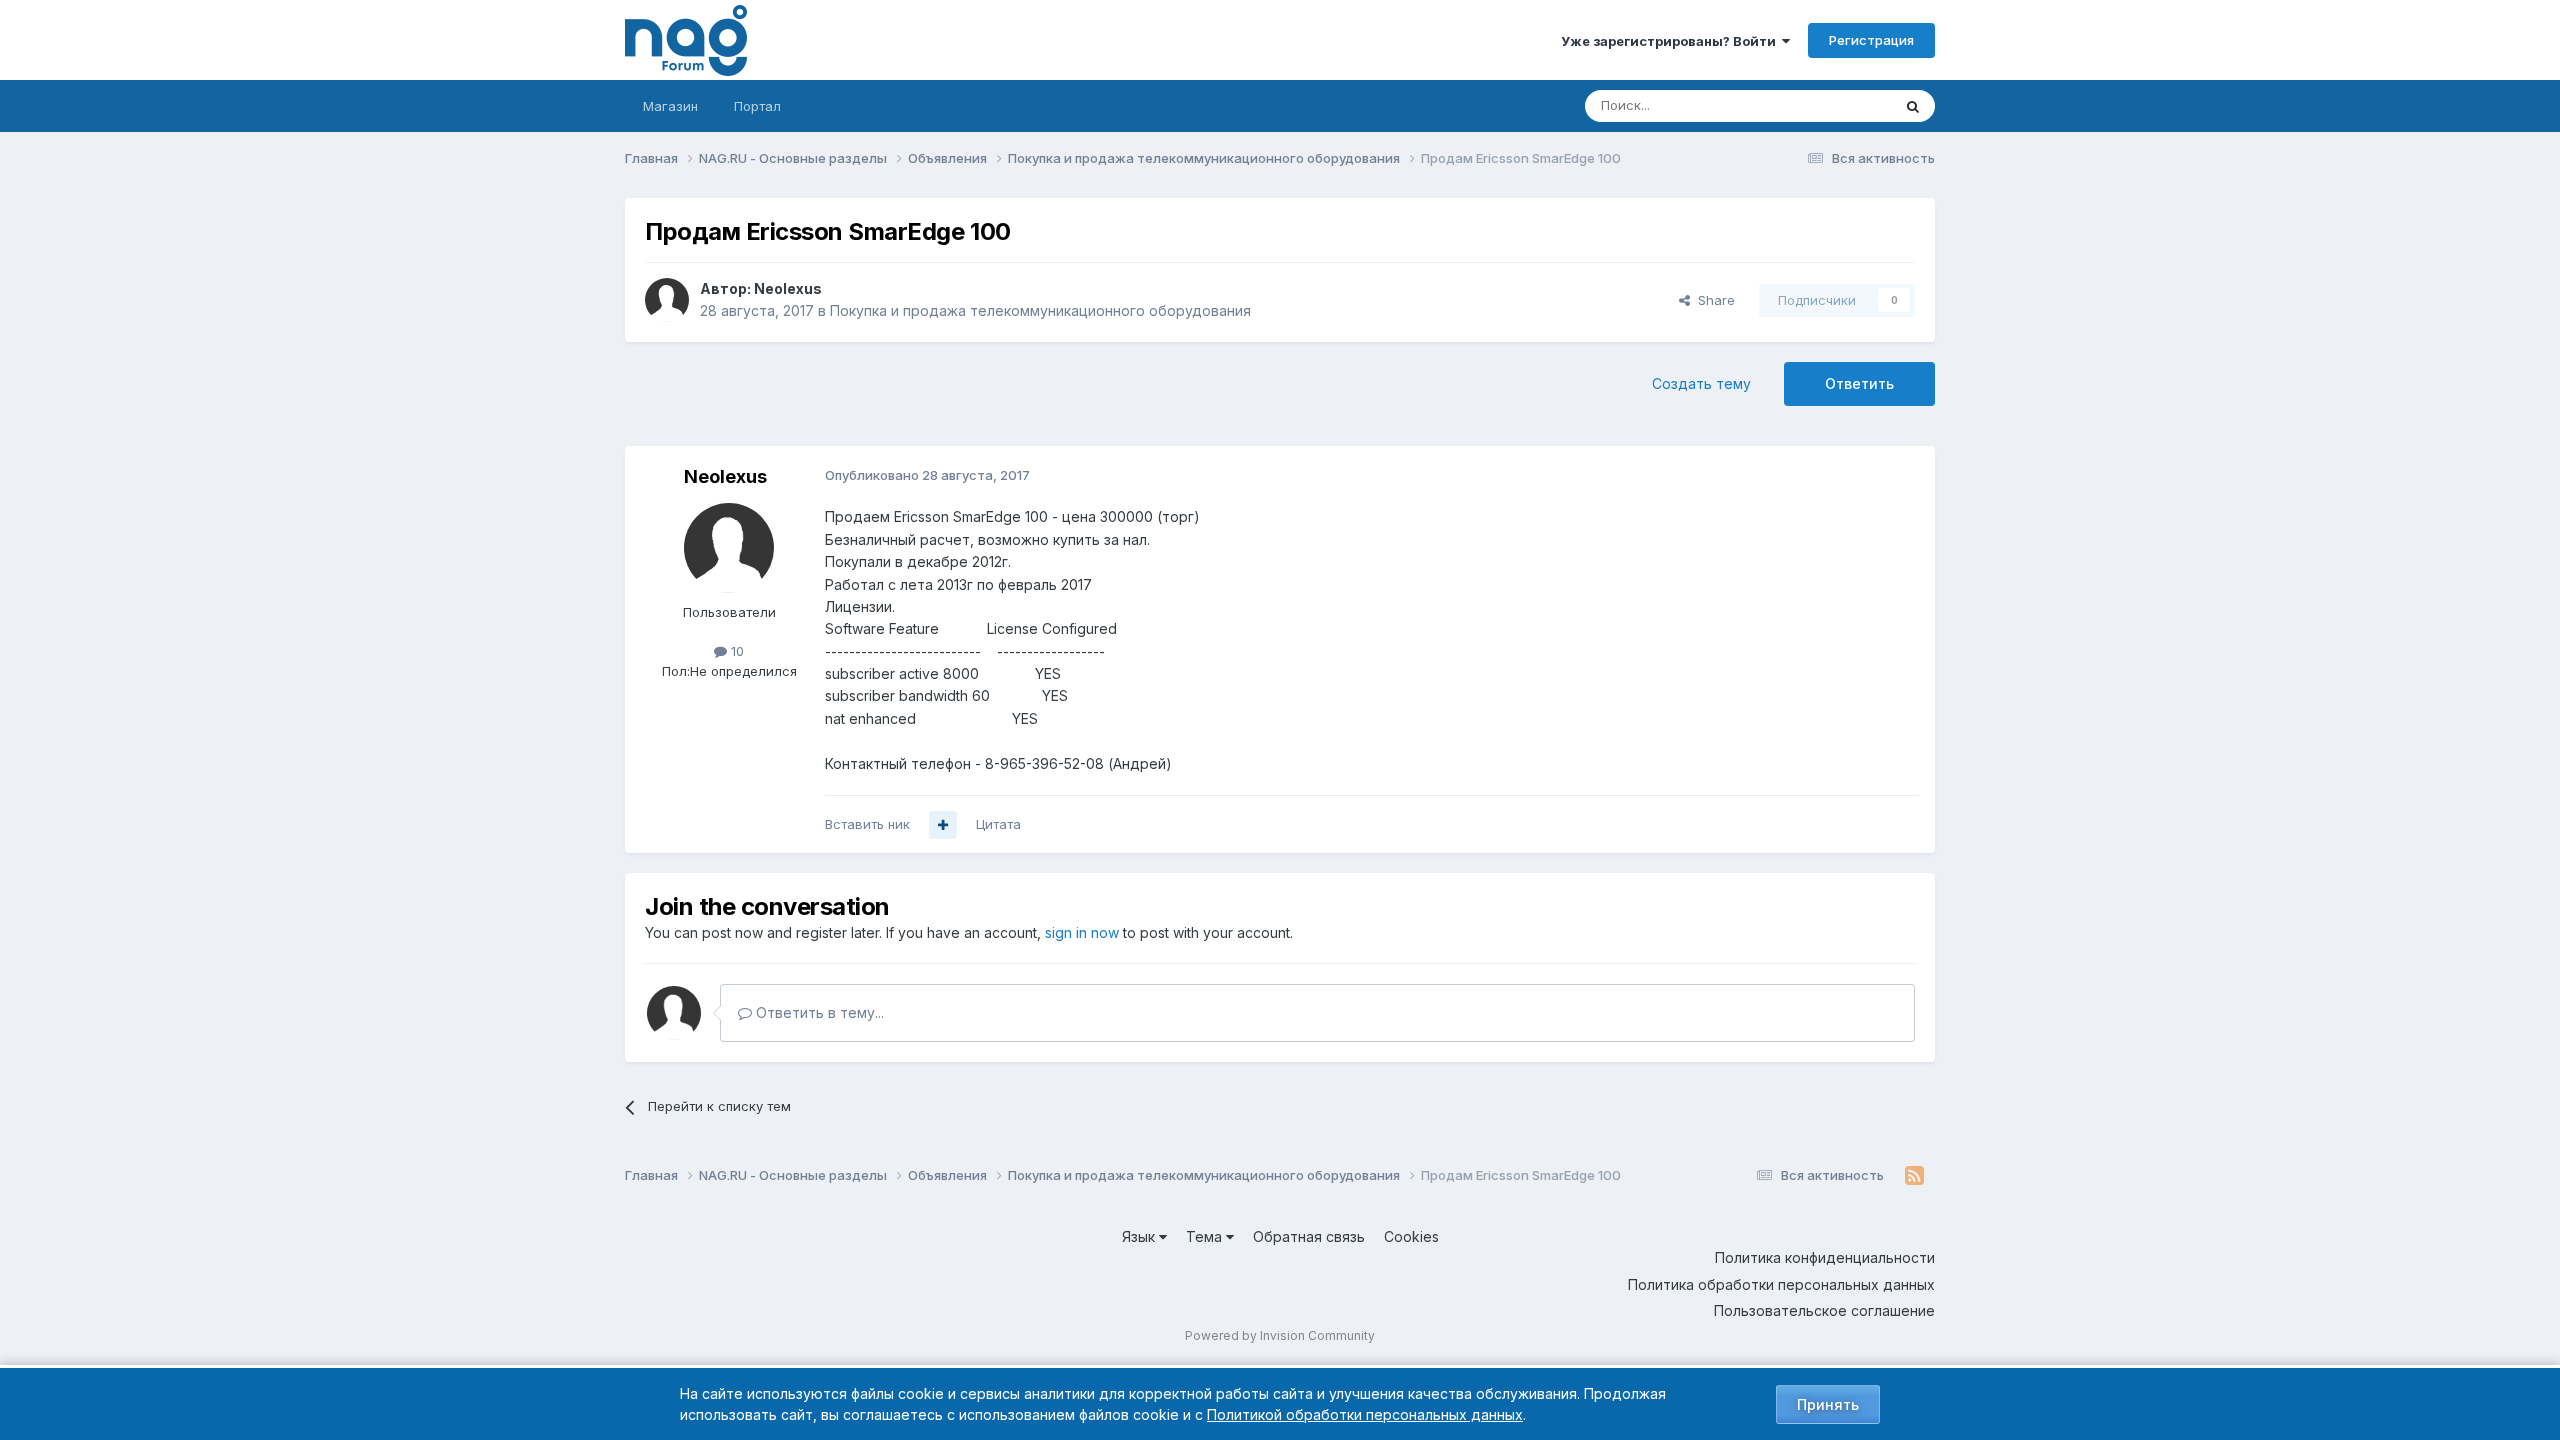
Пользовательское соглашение (1824, 1310)
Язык (1140, 1236)
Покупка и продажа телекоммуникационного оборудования (1040, 310)
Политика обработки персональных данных (1781, 1284)
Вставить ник (867, 824)
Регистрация (1871, 40)
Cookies (1411, 1236)
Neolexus (788, 288)
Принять (1828, 1404)
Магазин (670, 106)
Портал (757, 106)
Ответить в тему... (818, 1012)
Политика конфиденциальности (1825, 1257)
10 (735, 651)
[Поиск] (1913, 106)
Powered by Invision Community (1280, 1335)
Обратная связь (1309, 1236)
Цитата (998, 824)
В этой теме (1828, 105)
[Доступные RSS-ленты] (1914, 1176)
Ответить (1859, 383)
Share (1712, 300)
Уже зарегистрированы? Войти (1671, 41)
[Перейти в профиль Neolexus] (667, 300)
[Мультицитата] (943, 825)
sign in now (1082, 932)
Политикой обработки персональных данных (1365, 1414)
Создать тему (1701, 383)
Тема (1206, 1236)
